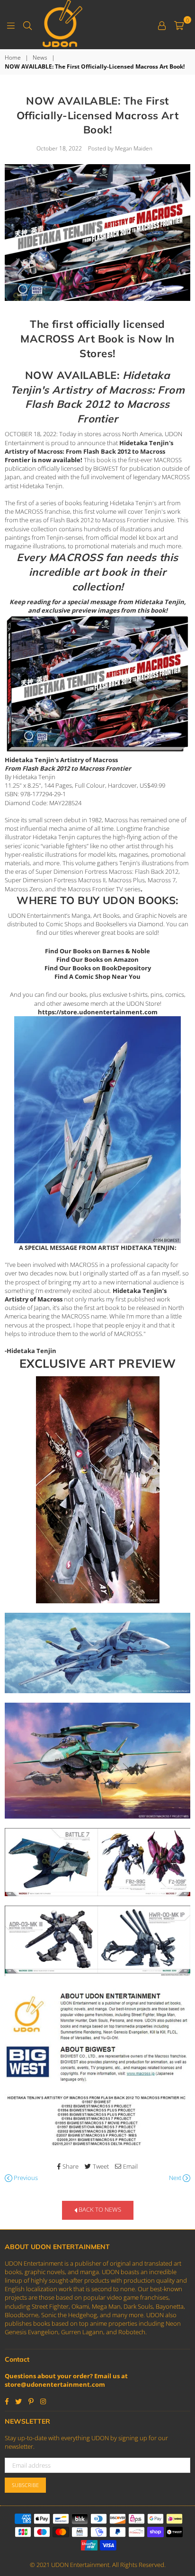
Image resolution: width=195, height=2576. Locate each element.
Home (13, 58)
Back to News (99, 2210)
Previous (25, 2178)
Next (176, 2178)
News (40, 58)
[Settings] (162, 25)
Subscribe (25, 2485)
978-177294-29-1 (43, 794)
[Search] (27, 25)
